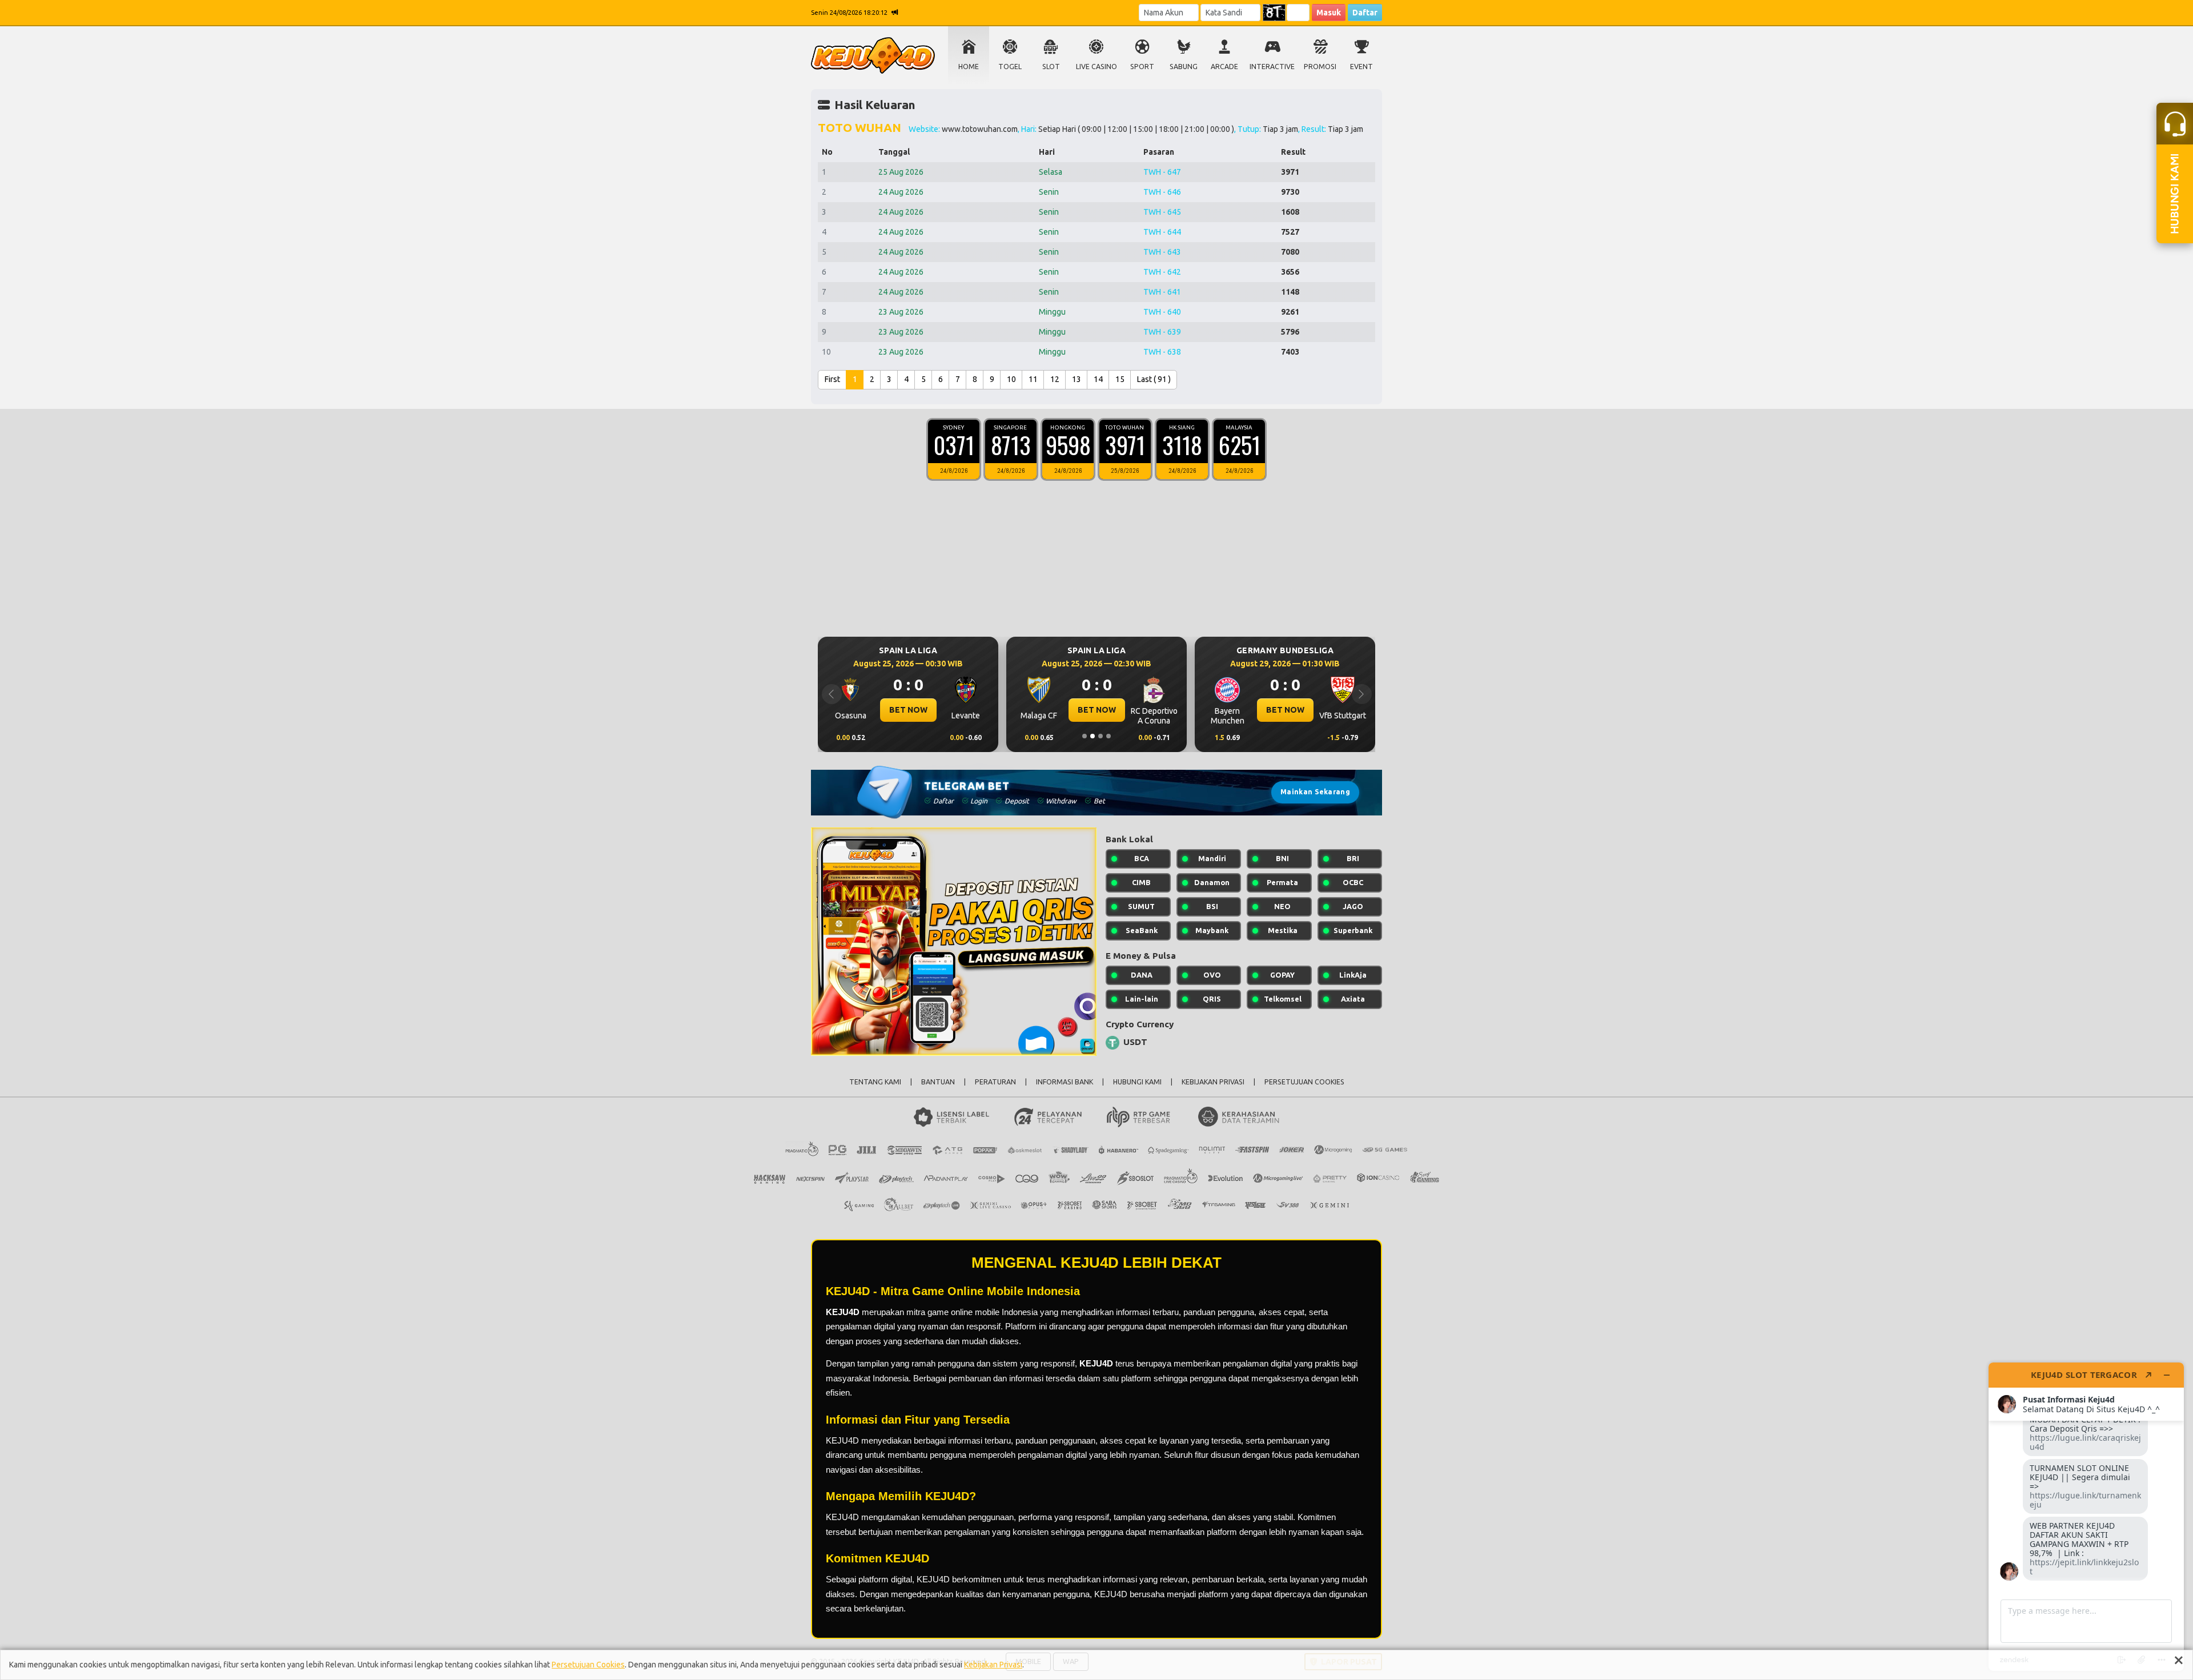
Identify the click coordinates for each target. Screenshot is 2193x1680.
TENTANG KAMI (875, 1082)
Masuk (1329, 13)
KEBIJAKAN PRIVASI (1213, 1082)
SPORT (1142, 67)
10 (1011, 379)
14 (1098, 379)
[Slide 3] (1100, 736)
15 (1120, 379)
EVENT (1361, 67)
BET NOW (908, 710)
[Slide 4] (1108, 736)
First (832, 379)
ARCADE (1224, 67)
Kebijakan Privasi (993, 1665)
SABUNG (1184, 67)
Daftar (1365, 13)
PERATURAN (995, 1082)
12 (1055, 379)
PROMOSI (1320, 67)
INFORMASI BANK (1065, 1082)
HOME (969, 67)
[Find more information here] (2086, 1517)
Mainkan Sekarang (1315, 792)
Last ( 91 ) (1154, 379)
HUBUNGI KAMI (1137, 1082)
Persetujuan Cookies (588, 1665)
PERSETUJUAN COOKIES (1304, 1082)
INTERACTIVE (1272, 67)
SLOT (1051, 67)
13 (1077, 379)
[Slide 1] (1085, 736)
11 (1033, 379)
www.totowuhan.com (980, 129)
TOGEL (1010, 67)
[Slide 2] (1093, 736)
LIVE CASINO (1096, 67)
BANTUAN (938, 1082)
